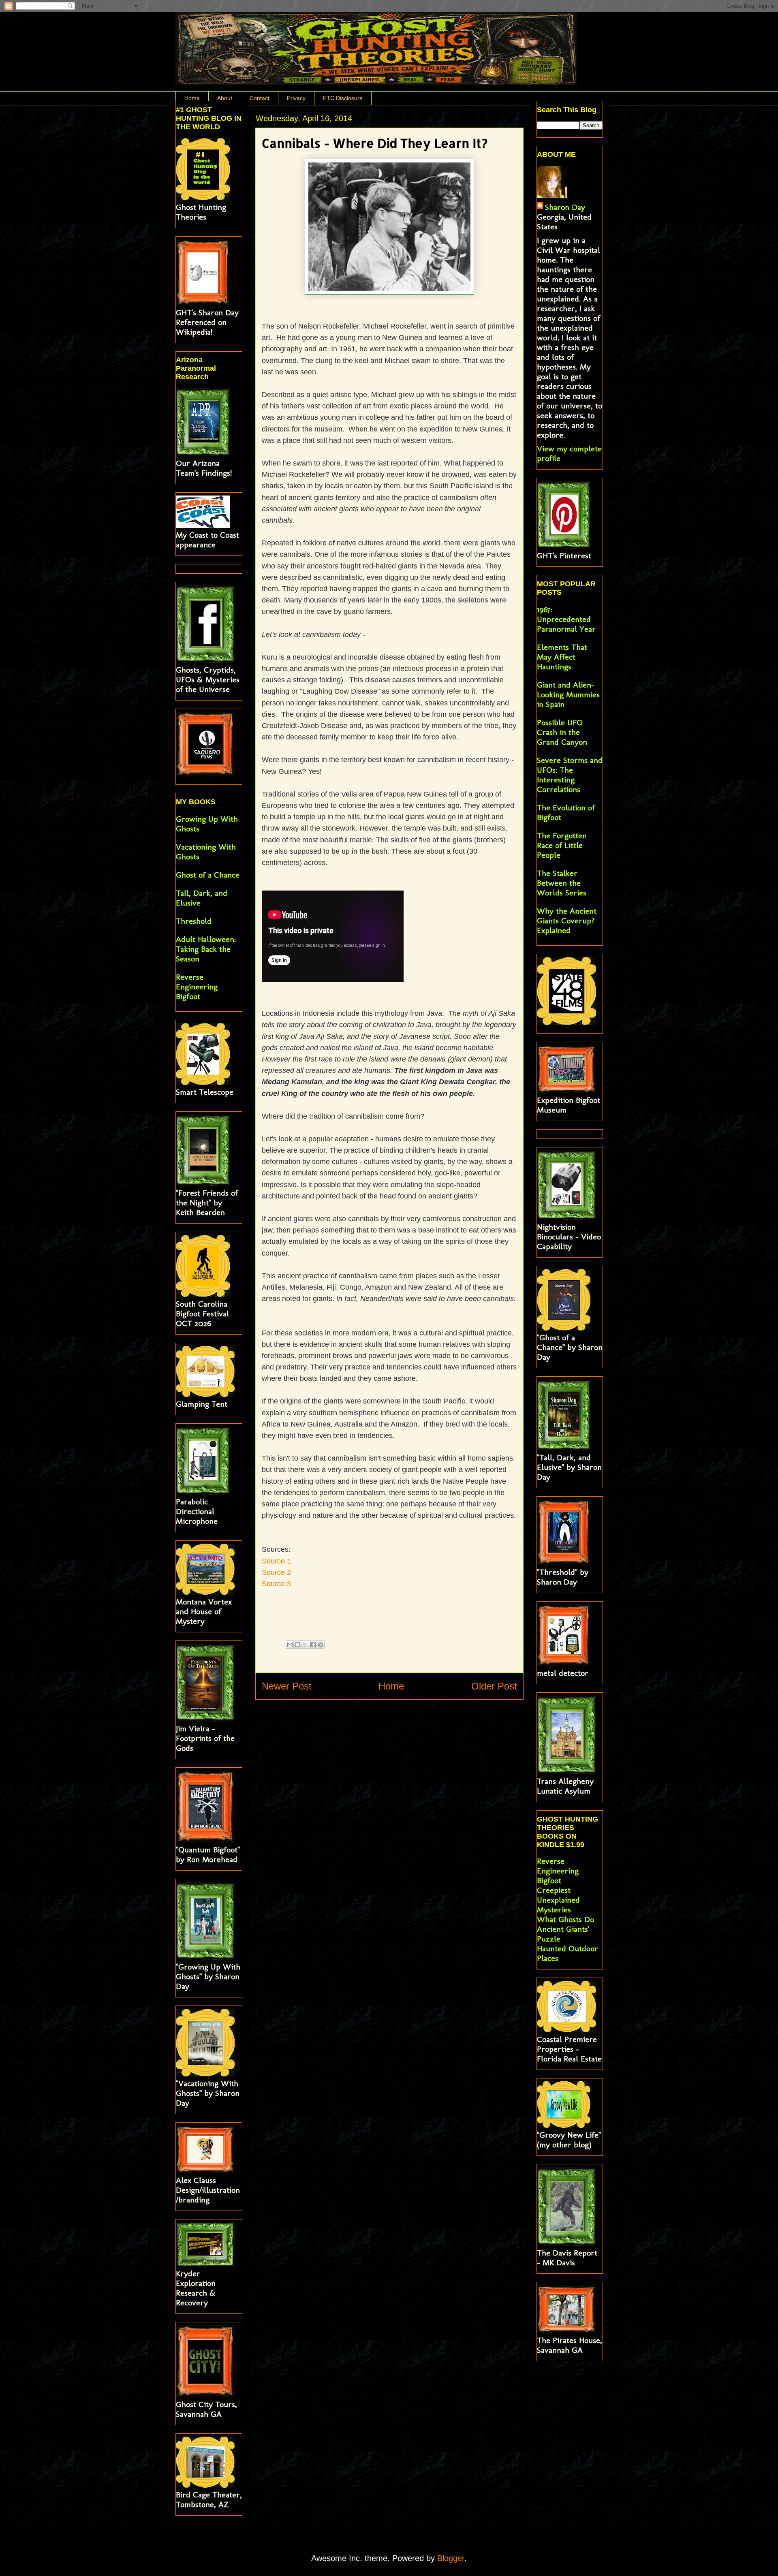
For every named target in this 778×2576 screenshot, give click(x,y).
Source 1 (276, 1561)
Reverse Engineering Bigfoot (197, 987)
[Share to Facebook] (313, 1645)
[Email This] (290, 1645)
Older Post (494, 1686)
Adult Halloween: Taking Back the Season (206, 949)
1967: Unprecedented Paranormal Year (566, 619)
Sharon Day (565, 207)
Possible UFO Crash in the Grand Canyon (562, 732)
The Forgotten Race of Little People (562, 845)
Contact (260, 98)
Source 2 (276, 1572)
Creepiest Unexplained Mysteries (558, 1900)
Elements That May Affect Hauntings (562, 657)
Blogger (451, 2558)
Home (192, 98)
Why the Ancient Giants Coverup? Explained (567, 921)
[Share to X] (305, 1645)
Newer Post (287, 1686)
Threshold (194, 921)
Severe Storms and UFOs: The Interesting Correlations (570, 775)
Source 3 (276, 1584)
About (225, 98)
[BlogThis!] (297, 1645)
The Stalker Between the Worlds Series (562, 883)
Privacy (296, 98)
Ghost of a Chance (208, 875)
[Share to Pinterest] (321, 1645)
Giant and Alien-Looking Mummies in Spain (568, 694)
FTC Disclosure (343, 98)
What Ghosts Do (565, 1919)
